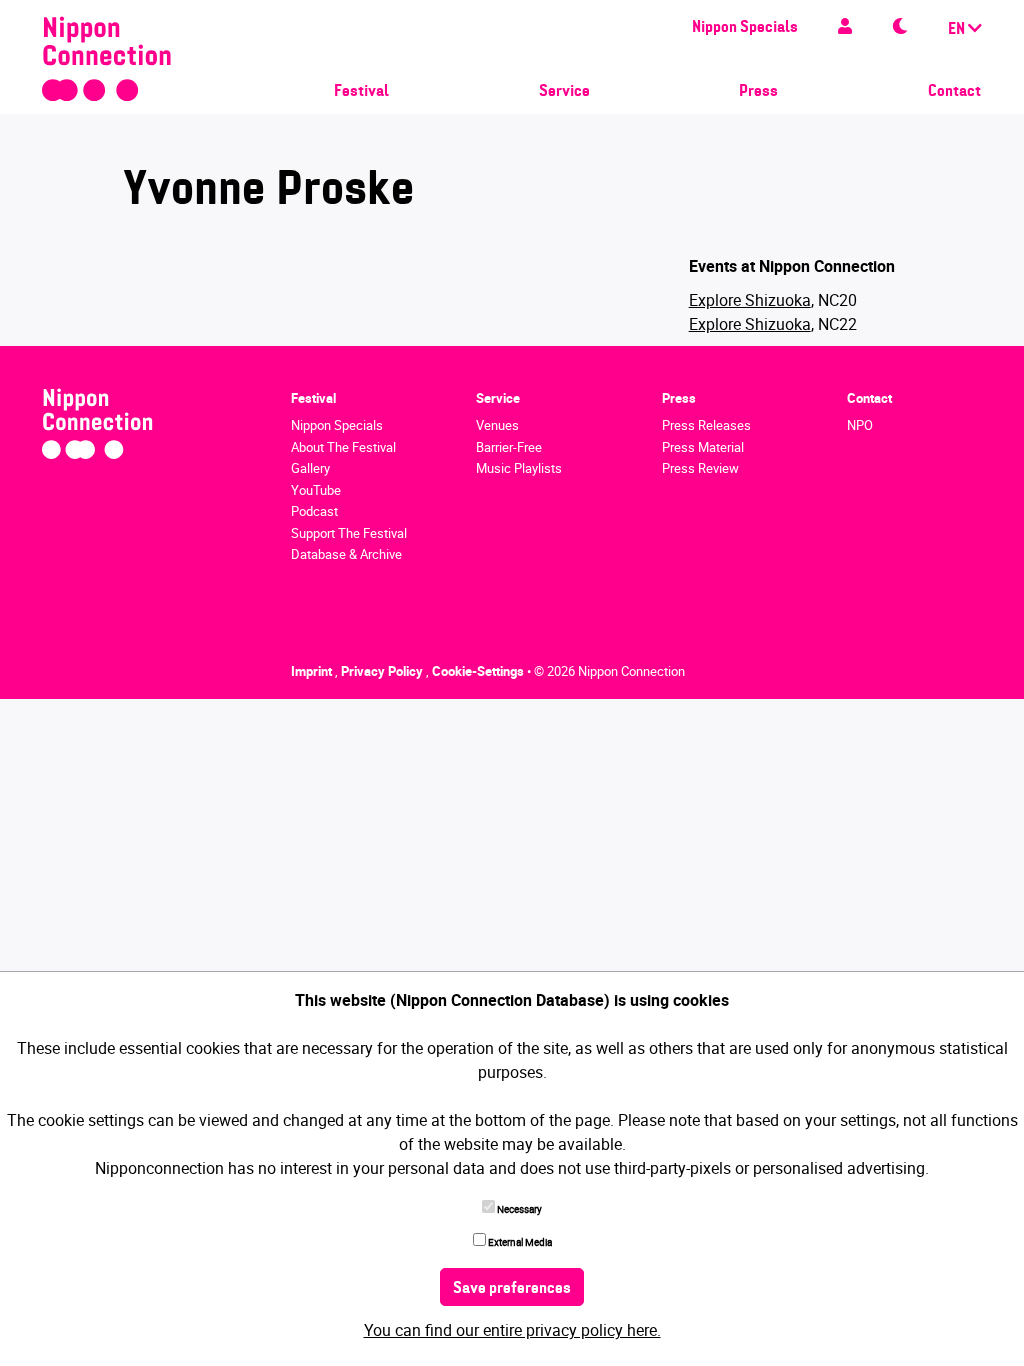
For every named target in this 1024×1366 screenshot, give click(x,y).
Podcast (314, 511)
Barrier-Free (509, 447)
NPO (860, 425)
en (958, 30)
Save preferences (512, 1289)
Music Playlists (519, 468)
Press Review (700, 468)
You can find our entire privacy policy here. (512, 1330)
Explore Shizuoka (750, 300)
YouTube (316, 490)
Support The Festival (349, 533)
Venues (497, 425)
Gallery (310, 468)
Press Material (703, 447)
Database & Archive (346, 554)
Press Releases (706, 425)
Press (758, 92)
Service (564, 92)
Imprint (313, 671)
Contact (954, 92)
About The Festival (343, 447)
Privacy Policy (383, 671)
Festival (361, 92)
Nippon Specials (745, 28)
